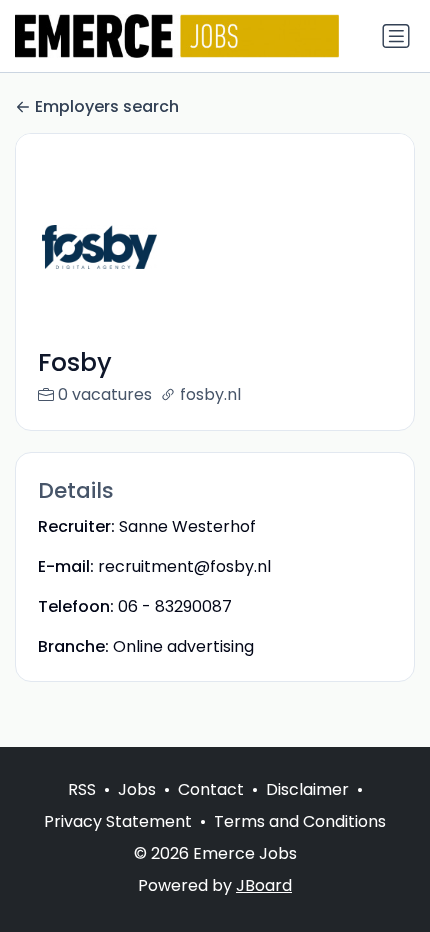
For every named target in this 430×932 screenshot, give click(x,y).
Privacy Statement (118, 821)
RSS (82, 789)
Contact (211, 789)
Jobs (137, 789)
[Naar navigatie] (396, 36)
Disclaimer (307, 789)
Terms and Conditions (300, 821)
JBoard (264, 885)
